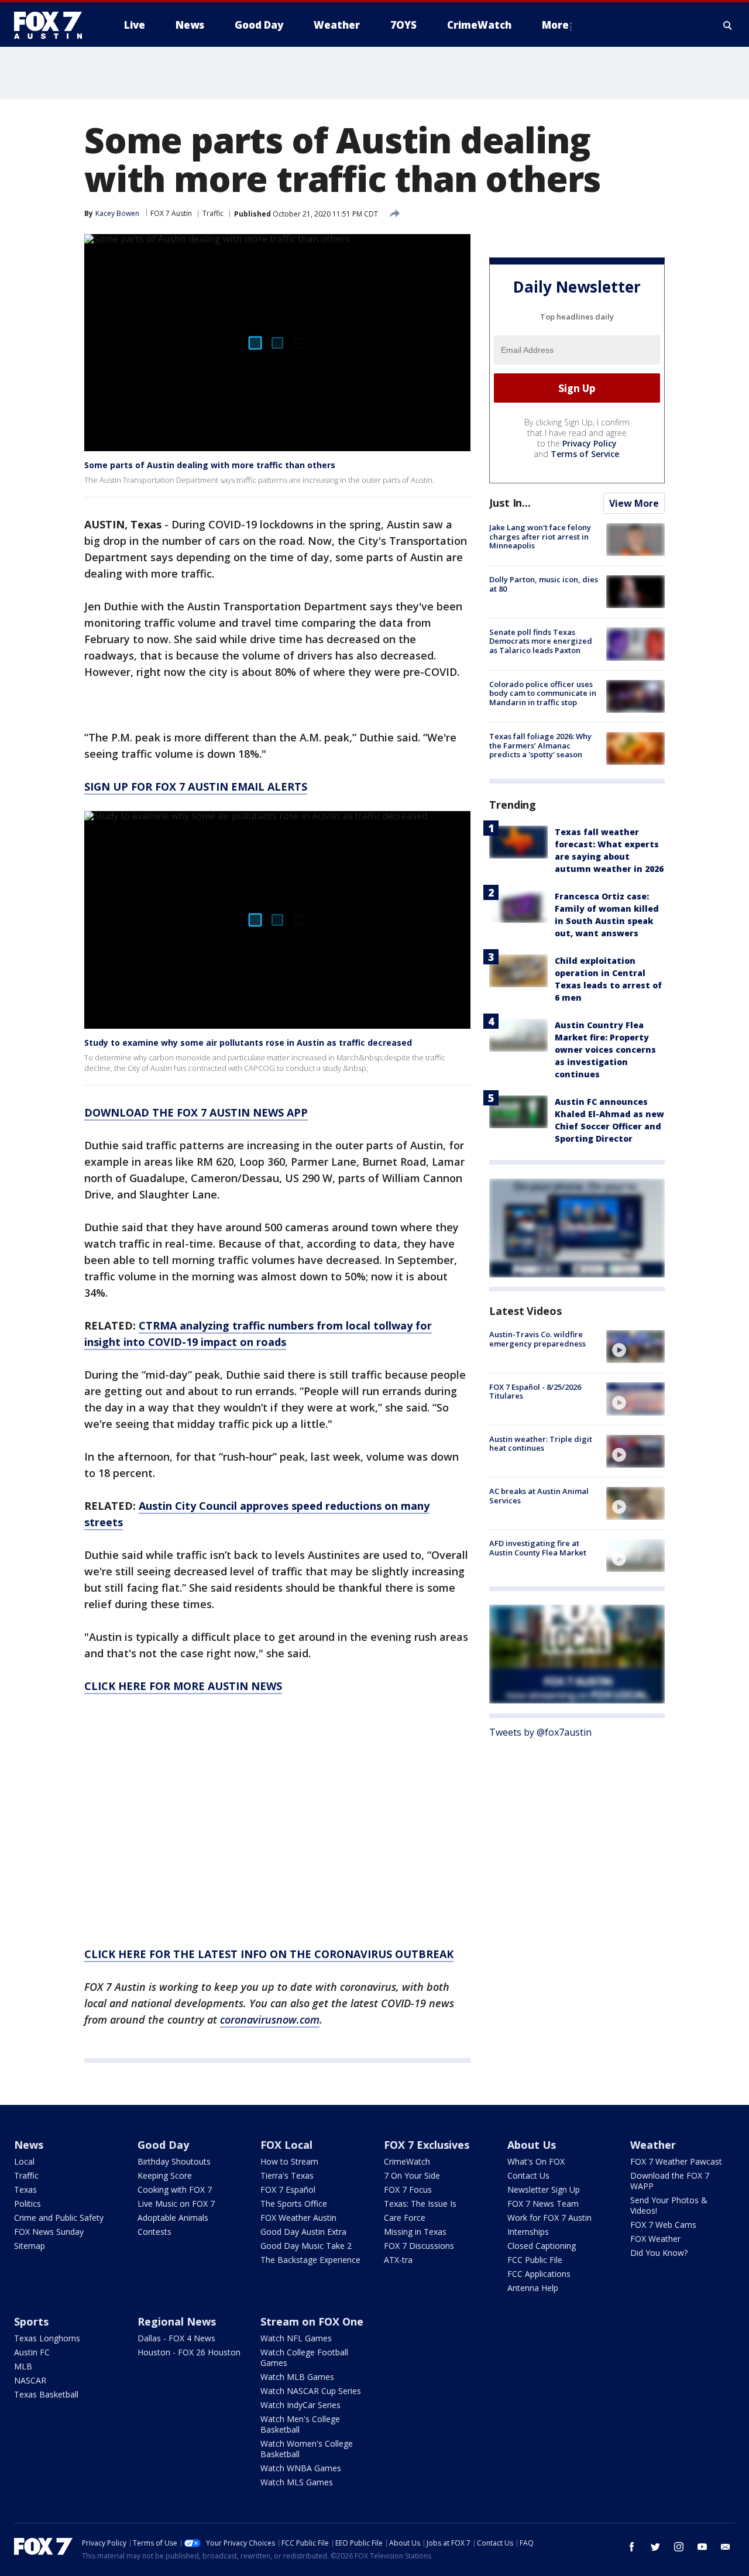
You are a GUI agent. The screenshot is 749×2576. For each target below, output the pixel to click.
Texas (25, 2189)
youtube (702, 2547)
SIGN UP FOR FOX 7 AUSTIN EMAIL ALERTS (196, 786)
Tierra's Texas (287, 2175)
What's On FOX (536, 2161)
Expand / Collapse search (728, 25)
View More (634, 503)
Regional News (177, 2321)
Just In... (510, 503)
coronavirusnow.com (270, 2019)
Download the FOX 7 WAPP (670, 2181)
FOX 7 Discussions (419, 2246)
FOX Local (286, 2145)
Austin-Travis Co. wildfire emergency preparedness (537, 1339)
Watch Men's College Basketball (300, 2424)
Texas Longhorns (47, 2338)
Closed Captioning (542, 2246)
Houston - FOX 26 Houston (189, 2352)
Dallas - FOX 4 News (176, 2338)
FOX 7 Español (288, 2189)
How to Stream (289, 2161)
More (555, 25)
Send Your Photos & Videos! (669, 2205)
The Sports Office (294, 2204)
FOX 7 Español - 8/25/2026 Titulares (535, 1391)
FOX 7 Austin (171, 213)
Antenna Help (533, 2288)
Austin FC (32, 2352)
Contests (154, 2232)
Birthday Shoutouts (174, 2161)
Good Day (163, 2145)
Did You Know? (659, 2253)
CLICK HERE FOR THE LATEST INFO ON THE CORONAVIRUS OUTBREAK (269, 1954)
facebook (632, 2547)
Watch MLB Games (297, 2377)
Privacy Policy (590, 443)
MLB (23, 2366)
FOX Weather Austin (298, 2218)
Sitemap (30, 2246)
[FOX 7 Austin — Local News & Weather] (53, 25)
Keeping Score (165, 2175)
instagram (679, 2547)
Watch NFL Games (296, 2338)
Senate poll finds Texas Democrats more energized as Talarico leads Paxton (541, 640)
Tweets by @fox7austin (540, 1732)
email (726, 2547)
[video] (635, 1347)
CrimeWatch (407, 2161)
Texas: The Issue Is (420, 2204)
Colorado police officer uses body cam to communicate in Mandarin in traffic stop (543, 693)
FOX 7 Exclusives (427, 2145)
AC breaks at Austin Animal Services (539, 1496)
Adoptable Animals (173, 2218)
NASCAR (30, 2380)
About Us (532, 2145)
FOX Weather (655, 2239)
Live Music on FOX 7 (176, 2204)
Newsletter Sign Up (544, 2189)
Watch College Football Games (304, 2357)
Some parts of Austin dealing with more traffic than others (210, 465)
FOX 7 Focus (408, 2189)
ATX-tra (398, 2260)
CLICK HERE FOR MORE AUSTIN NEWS (183, 1686)
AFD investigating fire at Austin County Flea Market (538, 1548)
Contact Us (528, 2175)
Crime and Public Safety (59, 2218)
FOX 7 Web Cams (663, 2225)
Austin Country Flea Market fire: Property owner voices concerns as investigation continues (605, 1050)
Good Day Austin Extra (303, 2232)
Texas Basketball (46, 2394)
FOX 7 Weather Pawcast (676, 2161)
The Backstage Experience (310, 2260)
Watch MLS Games (297, 2482)
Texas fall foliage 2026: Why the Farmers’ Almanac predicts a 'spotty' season (540, 745)
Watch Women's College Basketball (307, 2449)
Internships (528, 2232)
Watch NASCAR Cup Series (311, 2391)
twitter (655, 2547)
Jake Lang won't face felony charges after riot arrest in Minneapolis (540, 536)
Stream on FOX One (312, 2321)
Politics (28, 2204)
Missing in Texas (415, 2232)
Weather (653, 2145)
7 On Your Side (412, 2175)
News (29, 2145)
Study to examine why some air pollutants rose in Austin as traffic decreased (248, 1043)
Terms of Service (585, 454)
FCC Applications (539, 2274)
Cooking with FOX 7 (175, 2189)
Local (24, 2161)
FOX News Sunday (49, 2232)
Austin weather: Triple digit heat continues (541, 1444)
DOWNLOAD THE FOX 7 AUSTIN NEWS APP (196, 1112)
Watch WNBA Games (301, 2468)
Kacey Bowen (117, 213)
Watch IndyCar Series (300, 2405)
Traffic (213, 213)
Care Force (405, 2218)
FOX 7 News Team (543, 2204)
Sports (31, 2321)
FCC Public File (535, 2260)
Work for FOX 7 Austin (549, 2218)
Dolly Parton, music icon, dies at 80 (544, 584)
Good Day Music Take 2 (306, 2246)
